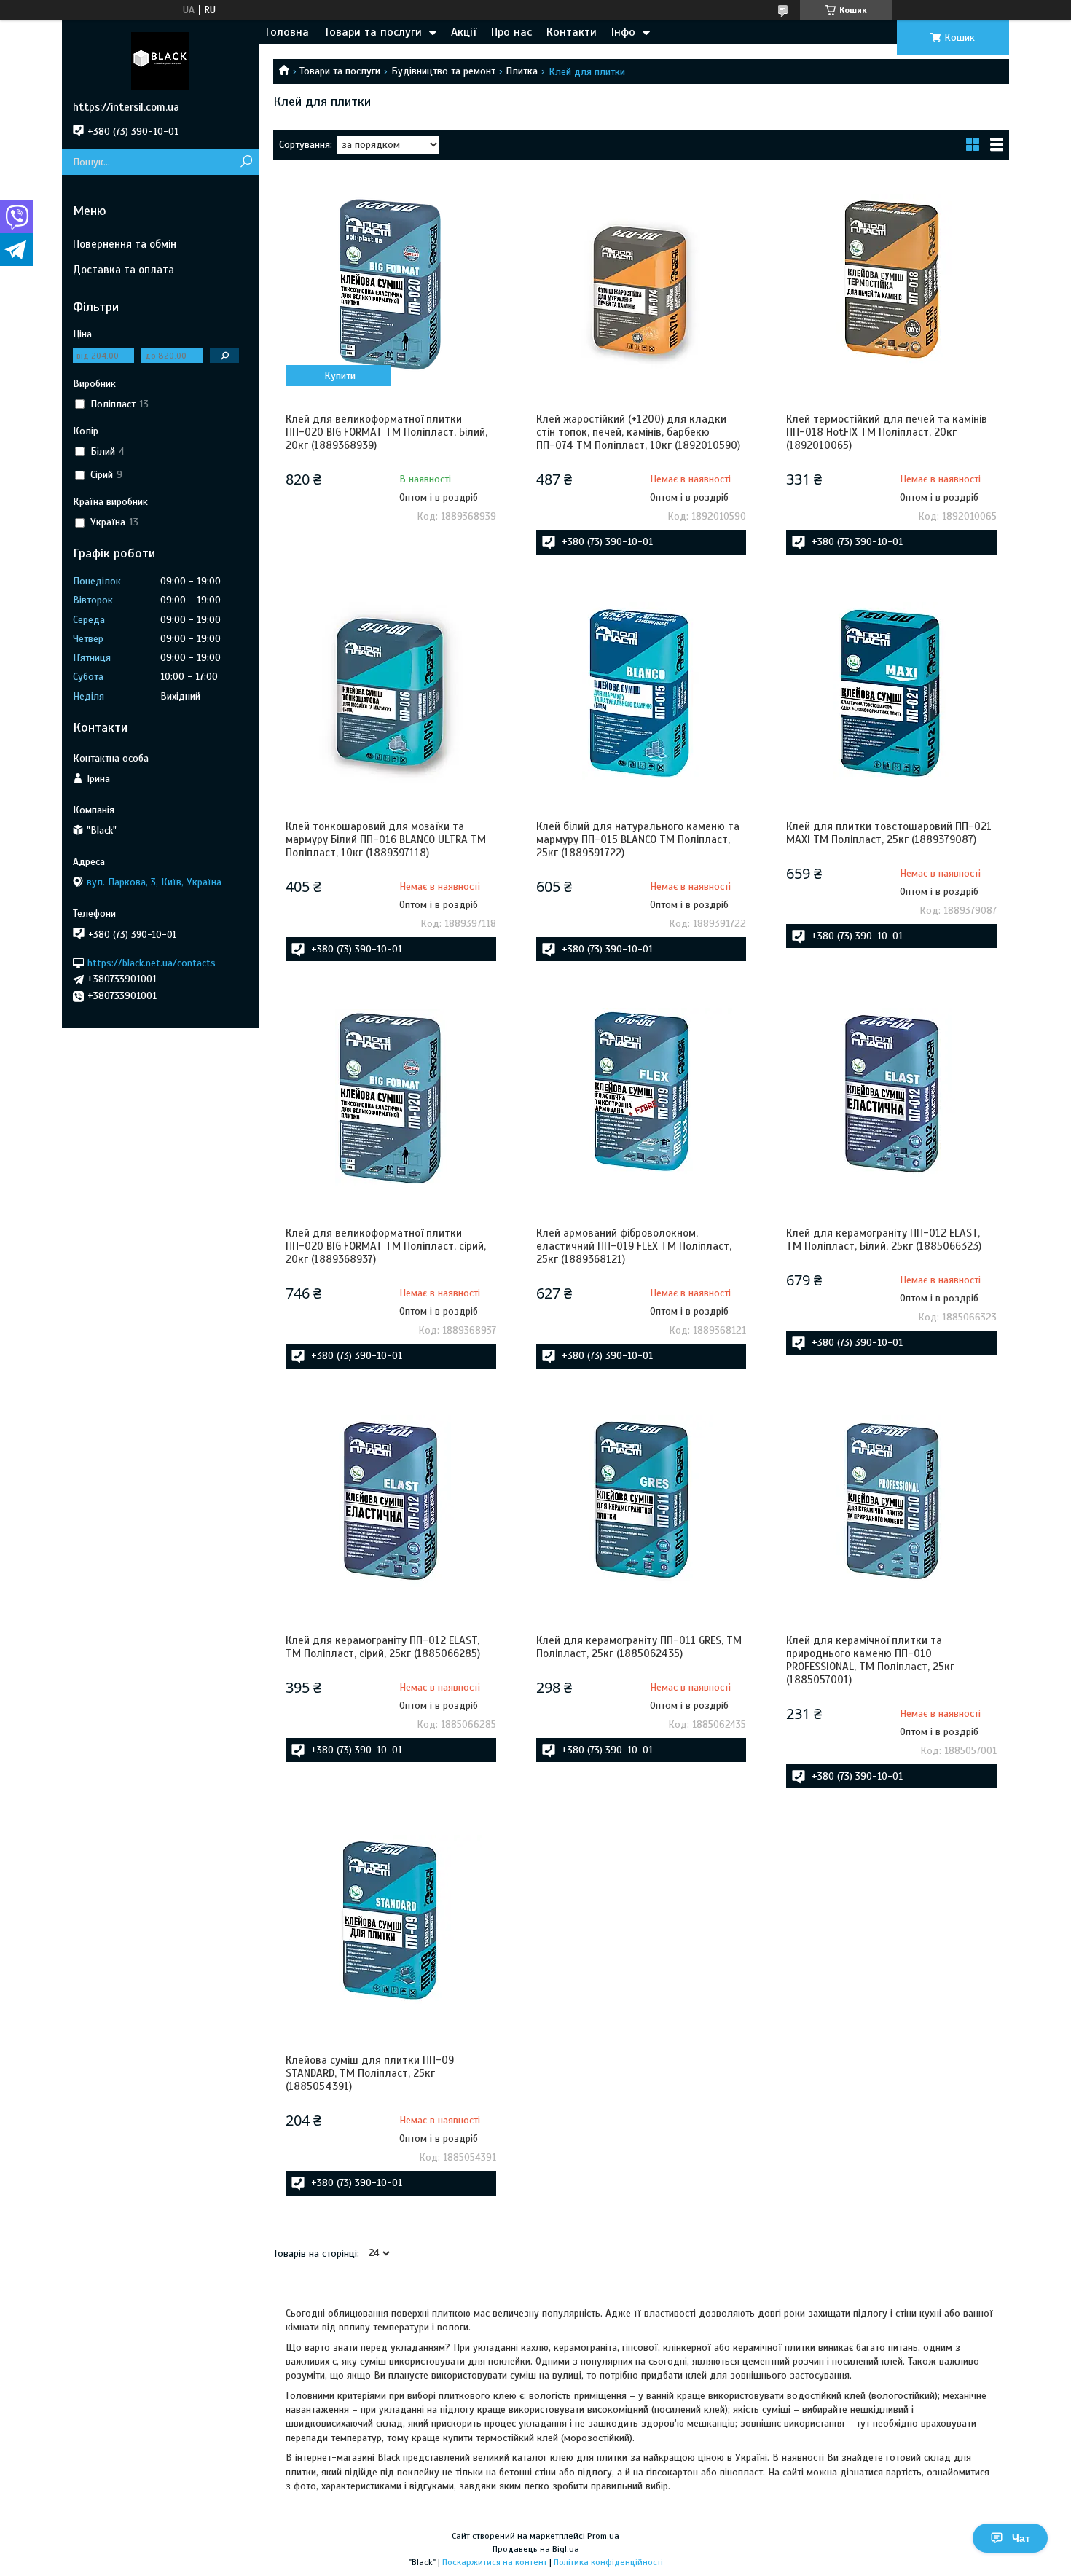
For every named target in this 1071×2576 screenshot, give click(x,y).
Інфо (623, 32)
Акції (464, 32)
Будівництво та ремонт (443, 71)
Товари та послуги (373, 32)
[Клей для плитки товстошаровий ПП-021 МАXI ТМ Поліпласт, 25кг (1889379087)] (891, 692)
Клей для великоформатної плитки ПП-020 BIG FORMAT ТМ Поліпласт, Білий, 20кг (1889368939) (387, 432)
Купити (340, 376)
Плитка (522, 71)
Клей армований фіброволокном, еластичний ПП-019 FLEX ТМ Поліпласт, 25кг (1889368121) (634, 1246)
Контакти (572, 32)
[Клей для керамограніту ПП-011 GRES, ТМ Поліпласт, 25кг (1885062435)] (641, 1506)
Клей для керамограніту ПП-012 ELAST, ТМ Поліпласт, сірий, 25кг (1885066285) (383, 1647)
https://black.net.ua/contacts (152, 962)
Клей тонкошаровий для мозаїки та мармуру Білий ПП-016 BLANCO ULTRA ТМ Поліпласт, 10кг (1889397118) (386, 839)
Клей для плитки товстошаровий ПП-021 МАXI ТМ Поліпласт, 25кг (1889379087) (889, 833)
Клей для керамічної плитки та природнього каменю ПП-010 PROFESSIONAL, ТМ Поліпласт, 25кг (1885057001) (870, 1660)
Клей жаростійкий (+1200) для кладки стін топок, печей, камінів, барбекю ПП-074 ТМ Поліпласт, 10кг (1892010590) (638, 432)
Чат (1021, 2538)
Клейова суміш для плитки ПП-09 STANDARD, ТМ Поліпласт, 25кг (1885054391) (370, 2073)
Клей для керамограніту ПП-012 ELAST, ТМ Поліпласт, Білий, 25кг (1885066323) (884, 1240)
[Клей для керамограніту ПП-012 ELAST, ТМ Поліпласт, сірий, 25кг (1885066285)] (391, 1506)
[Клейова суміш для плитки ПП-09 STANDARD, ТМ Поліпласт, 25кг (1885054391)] (391, 1926)
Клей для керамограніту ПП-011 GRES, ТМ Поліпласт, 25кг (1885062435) (639, 1647)
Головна (287, 32)
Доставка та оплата (123, 270)
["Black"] (160, 60)
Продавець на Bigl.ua (536, 2549)
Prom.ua (603, 2536)
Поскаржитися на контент (495, 2562)
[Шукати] (246, 162)
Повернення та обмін (125, 244)
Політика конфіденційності (608, 2562)
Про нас (511, 32)
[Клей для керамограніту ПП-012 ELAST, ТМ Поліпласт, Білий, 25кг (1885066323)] (891, 1099)
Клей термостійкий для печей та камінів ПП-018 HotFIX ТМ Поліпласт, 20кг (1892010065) (887, 432)
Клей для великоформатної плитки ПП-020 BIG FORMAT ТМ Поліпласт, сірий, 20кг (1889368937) (386, 1246)
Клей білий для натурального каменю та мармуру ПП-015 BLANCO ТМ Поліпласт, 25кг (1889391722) (638, 839)
